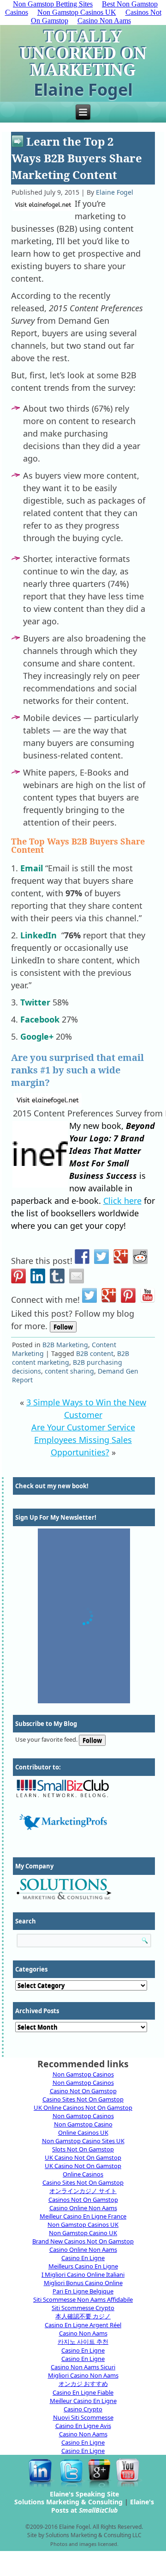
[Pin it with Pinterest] (18, 1276)
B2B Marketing (65, 1345)
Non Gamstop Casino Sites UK (83, 2141)
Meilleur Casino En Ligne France (83, 2216)
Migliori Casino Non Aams (83, 2375)
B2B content (95, 1353)
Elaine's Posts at (103, 2506)
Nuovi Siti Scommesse (83, 2417)
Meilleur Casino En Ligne (83, 2401)
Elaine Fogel (115, 192)
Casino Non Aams (104, 21)
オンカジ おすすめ (83, 2384)
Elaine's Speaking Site (84, 2494)
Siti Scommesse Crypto (83, 2308)
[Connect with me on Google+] (109, 1295)
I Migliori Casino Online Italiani (83, 2274)
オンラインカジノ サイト (83, 2191)
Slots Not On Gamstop (83, 2149)
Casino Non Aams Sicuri (83, 2367)
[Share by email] (77, 1276)
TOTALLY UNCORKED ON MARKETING (83, 53)
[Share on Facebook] (82, 1257)
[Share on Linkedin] (38, 1276)
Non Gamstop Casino (83, 2124)
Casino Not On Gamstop (83, 2091)
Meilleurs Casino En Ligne (83, 2266)
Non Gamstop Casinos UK (77, 12)
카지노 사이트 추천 (83, 2342)
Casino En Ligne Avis (83, 2426)
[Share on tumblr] (57, 1276)
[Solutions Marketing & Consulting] (84, 1889)
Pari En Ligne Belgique (83, 2291)
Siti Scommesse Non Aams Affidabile (83, 2299)
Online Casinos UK (83, 2132)
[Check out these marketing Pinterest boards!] (128, 1295)
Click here (122, 1201)
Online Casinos (83, 2174)
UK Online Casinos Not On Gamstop (83, 2108)
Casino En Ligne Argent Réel (83, 2325)
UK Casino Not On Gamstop (83, 2157)
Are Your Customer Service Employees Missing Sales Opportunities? (83, 1440)
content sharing (69, 1371)
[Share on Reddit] (140, 1257)
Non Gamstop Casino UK (83, 2233)
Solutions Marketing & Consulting (68, 2502)
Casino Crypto (83, 2409)
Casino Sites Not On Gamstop (83, 2099)
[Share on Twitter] (101, 1257)
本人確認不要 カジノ (83, 2316)
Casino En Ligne (83, 2258)
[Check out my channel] (148, 1295)
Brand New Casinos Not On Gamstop (83, 2241)
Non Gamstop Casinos (83, 2074)
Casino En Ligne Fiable (83, 2392)
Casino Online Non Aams (83, 2208)
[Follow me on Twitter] (89, 1295)
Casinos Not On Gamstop (83, 2200)
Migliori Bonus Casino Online (83, 2283)
